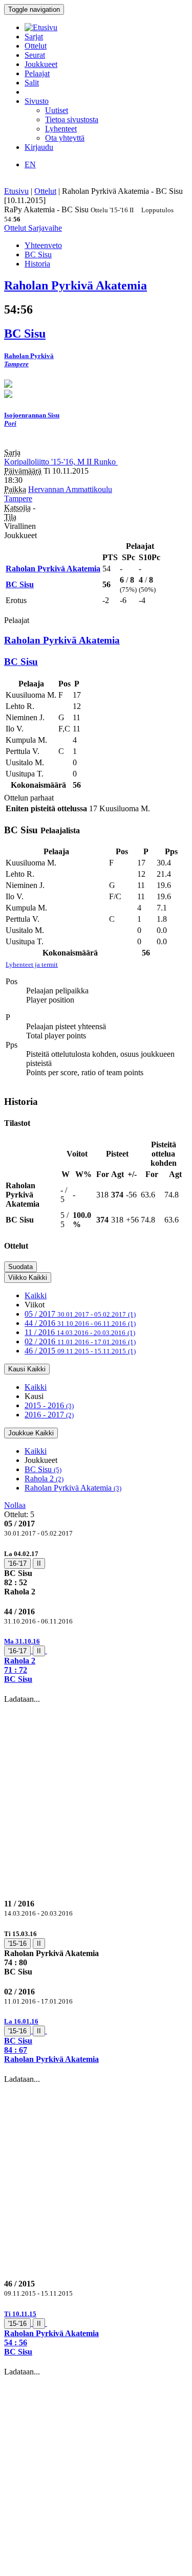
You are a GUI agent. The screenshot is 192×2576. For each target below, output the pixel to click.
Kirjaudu (39, 147)
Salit (32, 83)
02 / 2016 (80, 1341)
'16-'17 (17, 1563)
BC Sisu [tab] (38, 254)
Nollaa (15, 1505)
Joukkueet (41, 64)
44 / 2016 (80, 1323)
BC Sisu (43, 1469)
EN (30, 164)
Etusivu (16, 191)
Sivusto (37, 101)
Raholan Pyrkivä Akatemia (73, 1488)
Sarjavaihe (45, 228)
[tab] (96, 1573)
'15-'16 (17, 1944)
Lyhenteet (61, 129)
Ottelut (36, 46)
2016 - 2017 (49, 1415)
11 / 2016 (80, 1332)
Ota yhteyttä (65, 138)
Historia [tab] (37, 264)
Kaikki (36, 1295)
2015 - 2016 (49, 1405)
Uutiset (57, 110)
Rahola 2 (44, 1479)
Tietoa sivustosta (72, 119)
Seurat (35, 55)
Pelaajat (37, 73)
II (39, 1563)
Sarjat (34, 37)
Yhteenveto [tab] (43, 245)
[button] (96, 1660)
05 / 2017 (80, 1314)
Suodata (20, 1267)
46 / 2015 (80, 1351)
